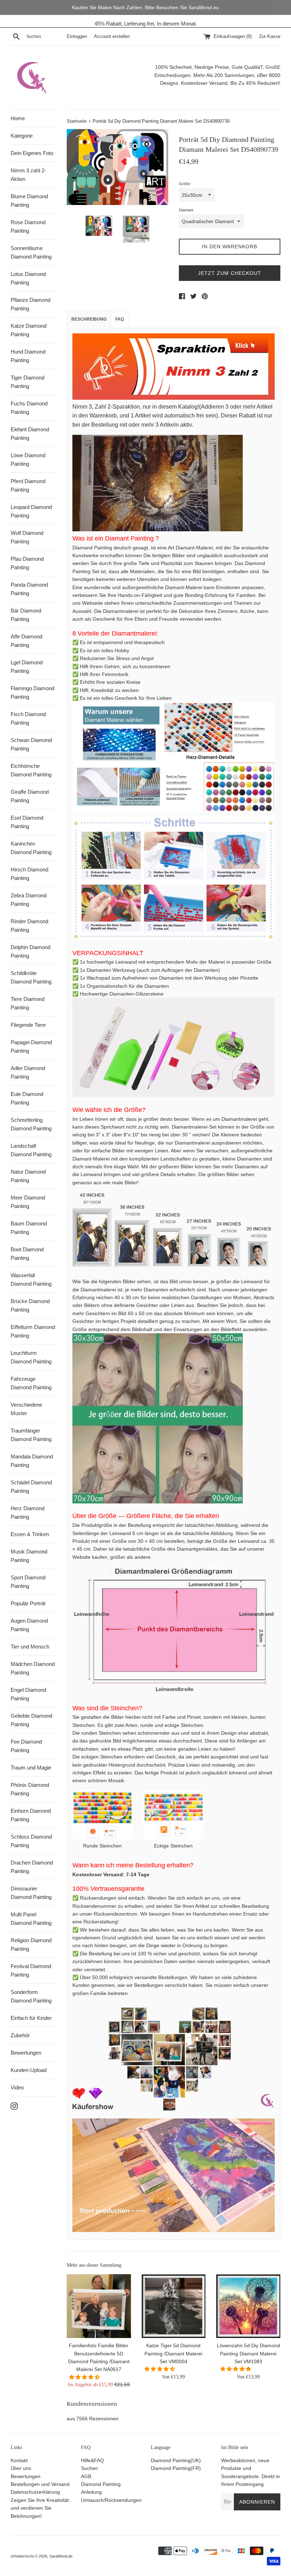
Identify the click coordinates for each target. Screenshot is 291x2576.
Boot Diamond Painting (27, 1254)
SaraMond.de (61, 2556)
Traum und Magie (31, 1768)
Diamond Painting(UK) (176, 2460)
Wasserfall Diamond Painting (31, 1279)
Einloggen (77, 37)
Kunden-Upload (29, 2070)
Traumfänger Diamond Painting (31, 1435)
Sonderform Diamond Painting (31, 1996)
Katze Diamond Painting (29, 330)
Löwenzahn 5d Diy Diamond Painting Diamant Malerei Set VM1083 (248, 2353)
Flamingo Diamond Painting (32, 693)
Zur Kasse (270, 37)
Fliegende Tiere (28, 1025)
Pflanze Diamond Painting (31, 304)
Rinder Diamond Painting (29, 926)
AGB (86, 2476)
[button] (85, 2377)
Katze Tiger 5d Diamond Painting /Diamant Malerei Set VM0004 (173, 2353)
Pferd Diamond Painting (28, 485)
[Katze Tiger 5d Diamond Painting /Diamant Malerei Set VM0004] (174, 2306)
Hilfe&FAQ (92, 2460)
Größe (185, 184)
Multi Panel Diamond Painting (31, 1919)
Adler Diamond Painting (28, 1072)
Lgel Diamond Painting (27, 667)
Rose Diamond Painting (28, 226)
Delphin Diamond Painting (31, 951)
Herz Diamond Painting (28, 1513)
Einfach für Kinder (31, 2018)
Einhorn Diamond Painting (31, 1815)
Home (18, 118)
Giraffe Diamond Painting (30, 796)
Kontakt (19, 2460)
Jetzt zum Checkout (230, 273)
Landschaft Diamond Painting (31, 1150)
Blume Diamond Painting (29, 201)
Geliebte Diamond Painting (31, 1720)
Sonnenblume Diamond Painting (31, 252)
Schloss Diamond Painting (31, 1841)
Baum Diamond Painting (29, 1228)
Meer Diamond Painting (28, 1202)
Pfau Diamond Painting (27, 563)
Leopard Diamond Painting (31, 511)
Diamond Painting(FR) (176, 2468)
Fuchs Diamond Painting (29, 408)
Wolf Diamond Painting (27, 537)
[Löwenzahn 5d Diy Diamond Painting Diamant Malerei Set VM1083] (248, 2306)
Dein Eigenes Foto (32, 153)
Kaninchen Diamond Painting (31, 848)
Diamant (186, 210)
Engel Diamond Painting (28, 1694)
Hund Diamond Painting (28, 356)
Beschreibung (89, 319)
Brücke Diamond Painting (30, 1305)
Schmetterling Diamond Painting (31, 1124)
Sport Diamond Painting (28, 1582)
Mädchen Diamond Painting (33, 1668)
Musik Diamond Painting (29, 1556)
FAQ (120, 319)
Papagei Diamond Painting (31, 1046)
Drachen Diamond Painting (32, 1867)
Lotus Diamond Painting (28, 278)
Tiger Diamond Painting (28, 382)
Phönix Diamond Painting (30, 1789)
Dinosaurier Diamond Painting (31, 1893)
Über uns (21, 2468)
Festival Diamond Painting (31, 1970)
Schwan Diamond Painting (31, 744)
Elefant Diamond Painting (30, 434)
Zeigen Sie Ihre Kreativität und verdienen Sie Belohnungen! (40, 2508)
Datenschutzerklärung (35, 2492)
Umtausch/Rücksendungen (111, 2500)
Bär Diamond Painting (26, 615)
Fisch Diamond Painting (28, 718)
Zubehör (20, 2035)
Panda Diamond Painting (29, 589)
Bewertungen (26, 2053)
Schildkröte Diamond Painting (31, 977)
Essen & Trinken (30, 1534)
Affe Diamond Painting (26, 641)
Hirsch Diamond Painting (29, 874)
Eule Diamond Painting (27, 1098)
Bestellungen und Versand (40, 2484)
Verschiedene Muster (26, 1409)
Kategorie (22, 136)
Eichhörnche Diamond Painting (31, 770)
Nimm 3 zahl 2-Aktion (28, 175)
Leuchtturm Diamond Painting (31, 1357)
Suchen (89, 2468)
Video (17, 2087)
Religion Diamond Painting (31, 1945)
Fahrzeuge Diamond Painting (31, 1383)
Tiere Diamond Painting (28, 1003)
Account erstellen (112, 37)
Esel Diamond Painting (27, 822)
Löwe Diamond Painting (28, 459)
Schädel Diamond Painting (31, 1487)
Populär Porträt (28, 1603)
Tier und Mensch (30, 1647)
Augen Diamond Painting (29, 1625)
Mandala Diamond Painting (32, 1461)
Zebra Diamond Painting (29, 900)
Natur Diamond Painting (28, 1176)
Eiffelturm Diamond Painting (33, 1331)
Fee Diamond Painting (26, 1746)
